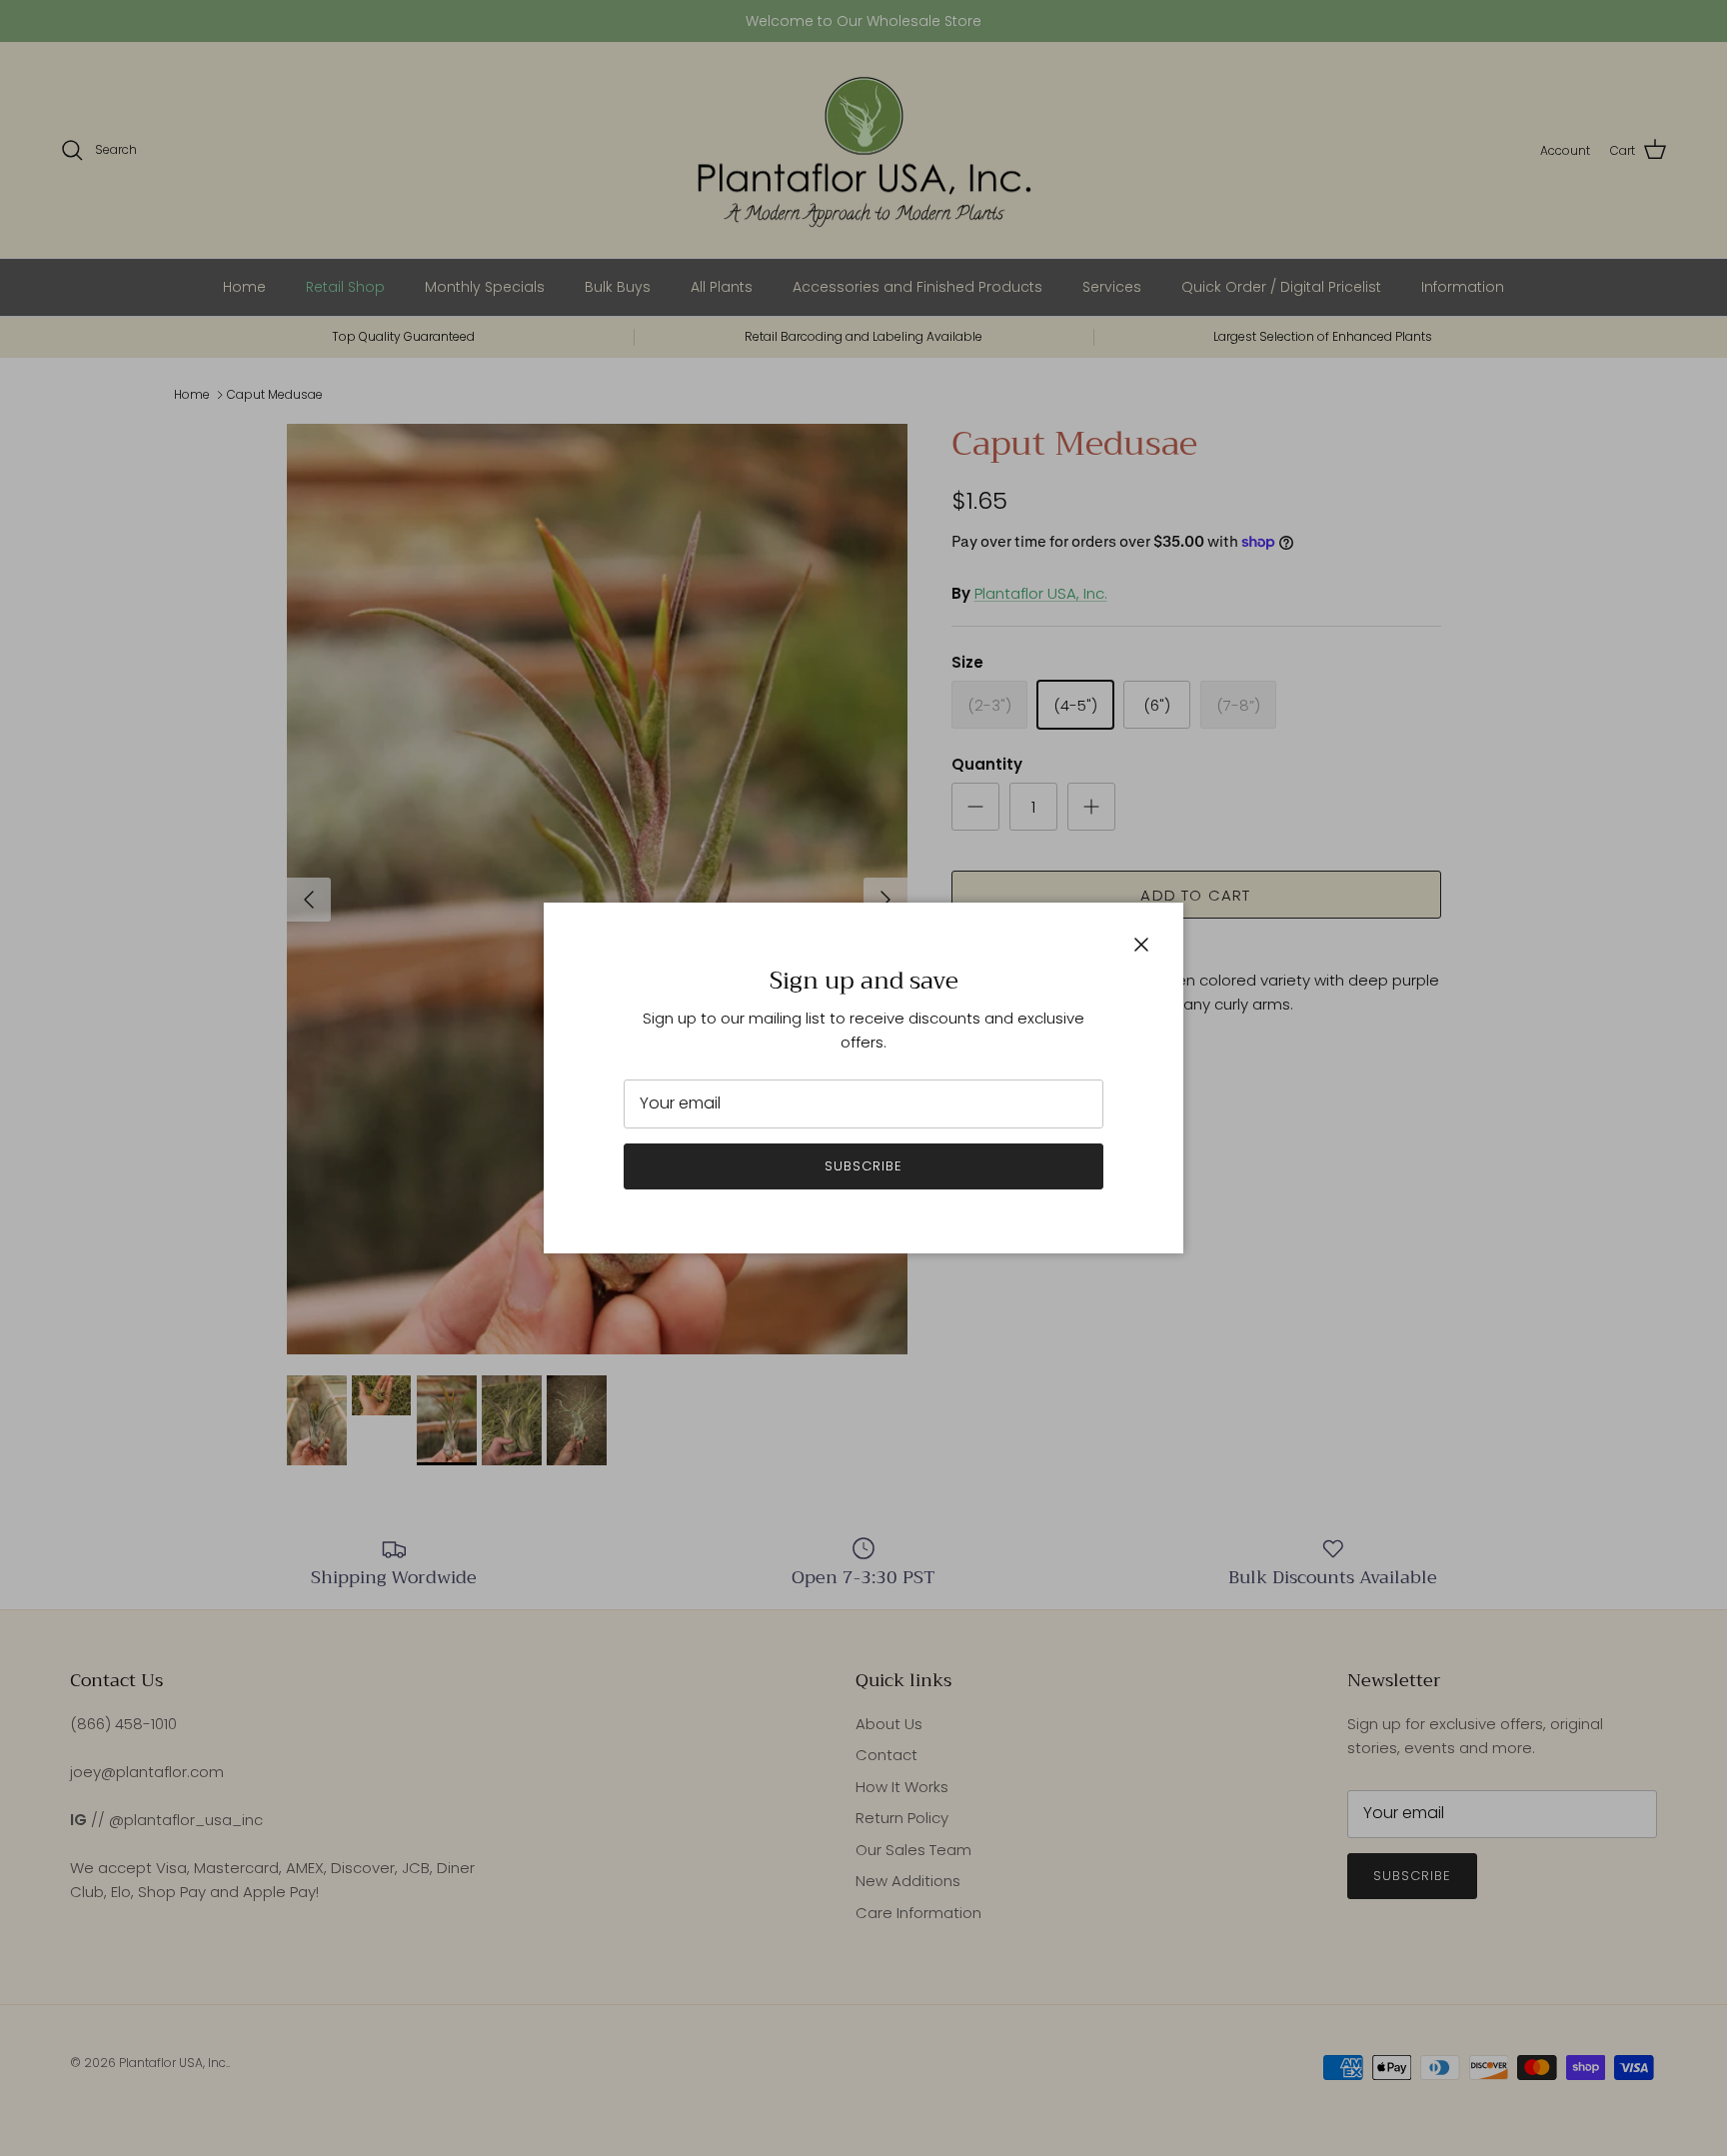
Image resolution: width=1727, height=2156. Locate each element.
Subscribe (863, 1166)
